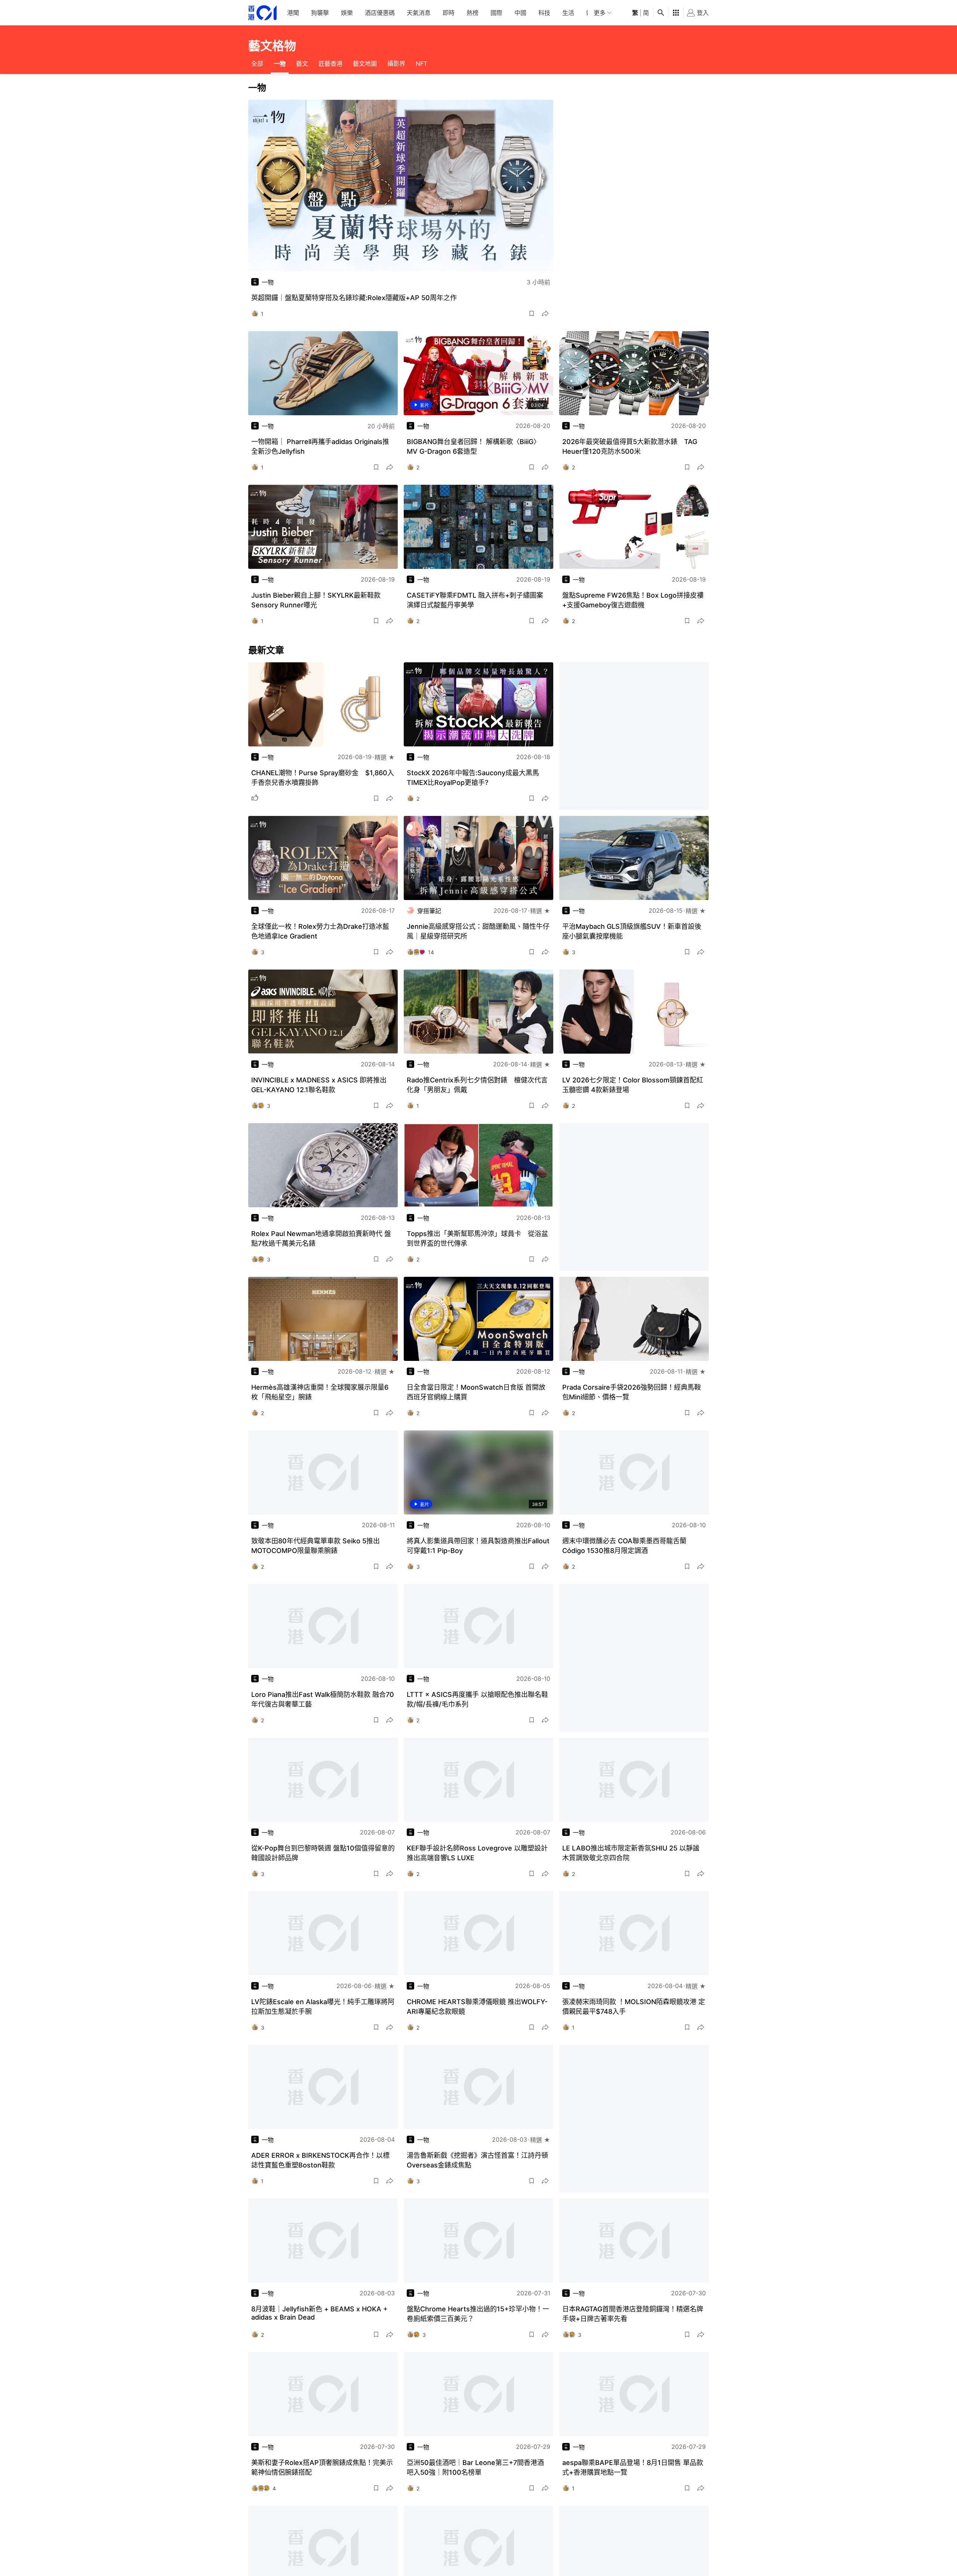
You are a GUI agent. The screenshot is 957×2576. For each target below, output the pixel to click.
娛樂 (347, 13)
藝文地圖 (365, 64)
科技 (544, 13)
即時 (449, 13)
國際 (496, 13)
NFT (421, 64)
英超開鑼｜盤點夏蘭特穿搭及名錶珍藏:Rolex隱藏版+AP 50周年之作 (354, 298)
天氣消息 (419, 13)
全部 (257, 64)
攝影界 (396, 64)
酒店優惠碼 (380, 13)
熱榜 (473, 13)
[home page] (262, 13)
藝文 (302, 64)
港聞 (293, 13)
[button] (532, 314)
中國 (520, 13)
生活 (568, 13)
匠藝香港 (330, 64)
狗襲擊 (320, 13)
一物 (280, 64)
